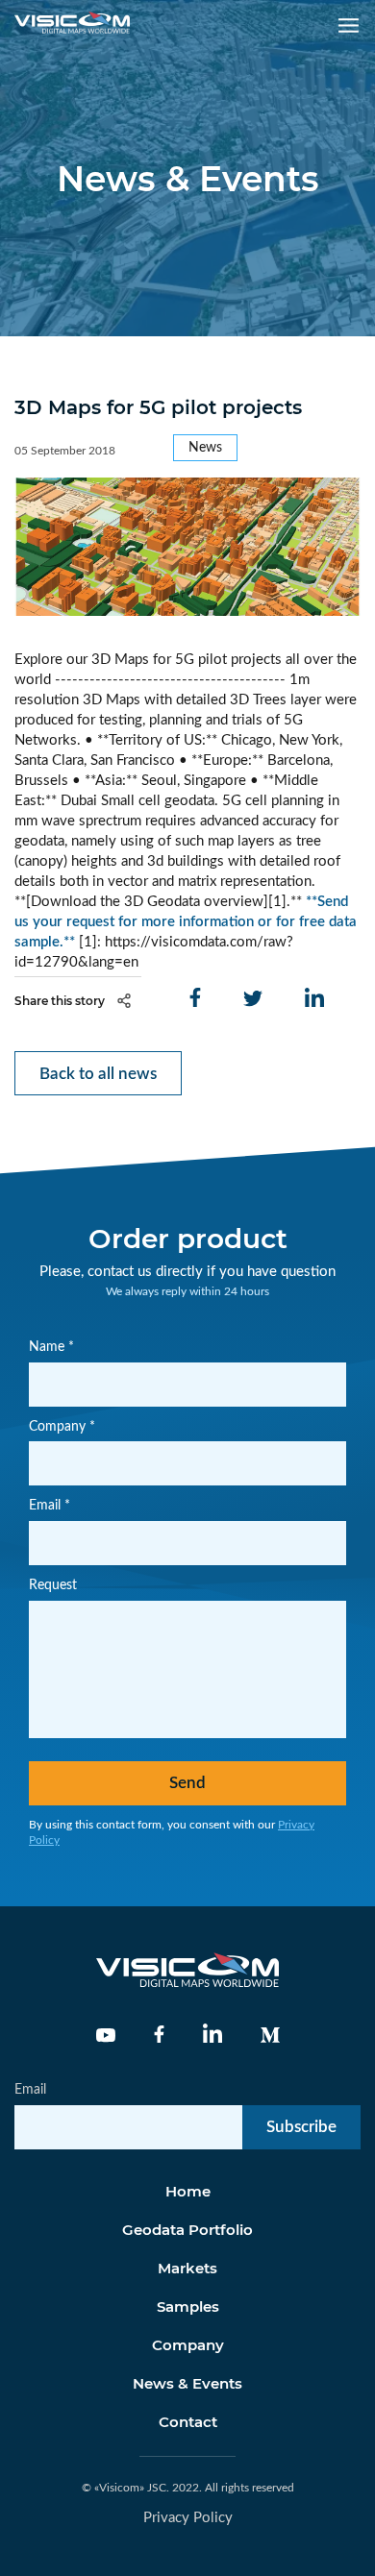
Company (188, 2345)
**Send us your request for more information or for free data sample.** (186, 922)
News (205, 448)
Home (188, 2191)
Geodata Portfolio (187, 2230)
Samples (188, 2306)
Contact (188, 2422)
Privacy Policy (188, 2518)
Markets (187, 2268)
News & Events (187, 2383)
